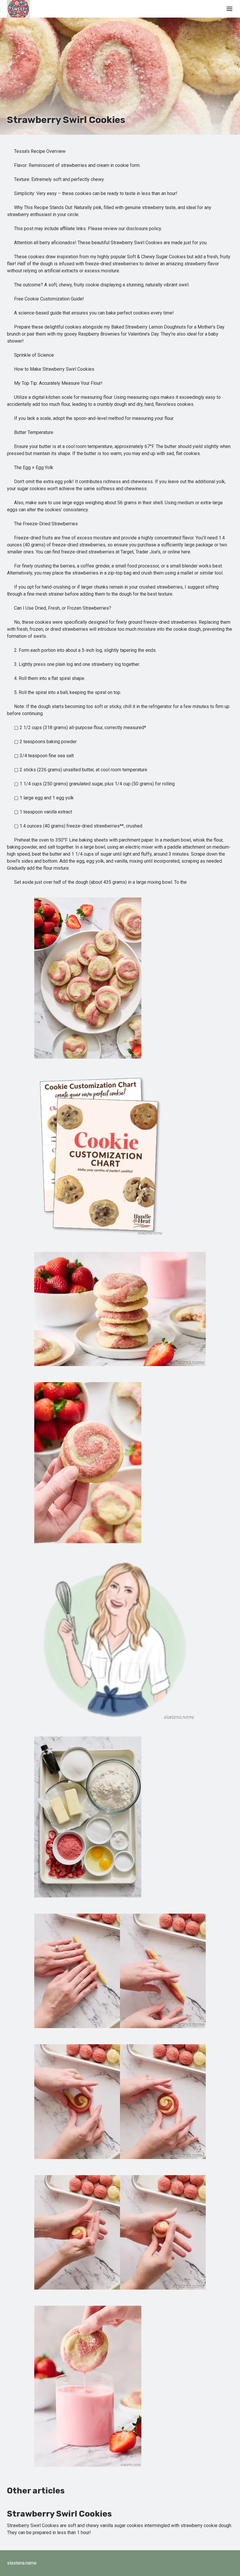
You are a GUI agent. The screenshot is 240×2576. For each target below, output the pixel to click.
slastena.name (22, 2563)
